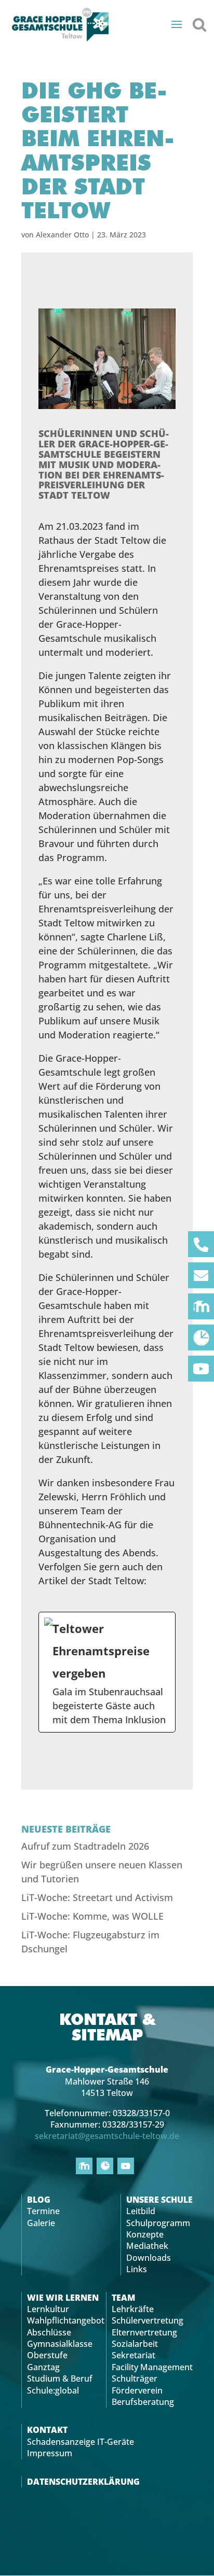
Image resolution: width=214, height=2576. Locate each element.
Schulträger (135, 2378)
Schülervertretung (148, 2320)
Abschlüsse (49, 2332)
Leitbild (141, 2211)
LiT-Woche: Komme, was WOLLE (92, 1916)
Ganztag (43, 2367)
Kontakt (47, 2430)
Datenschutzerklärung (83, 2482)
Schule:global (53, 2390)
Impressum (50, 2453)
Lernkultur (48, 2309)
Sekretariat (133, 2355)
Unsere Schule (159, 2200)
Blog (39, 2200)
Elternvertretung (144, 2332)
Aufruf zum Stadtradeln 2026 (85, 1846)
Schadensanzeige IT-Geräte (81, 2442)
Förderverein (137, 2390)
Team (123, 2298)
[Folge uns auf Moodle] (201, 1306)
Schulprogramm (158, 2223)
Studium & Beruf (60, 2378)
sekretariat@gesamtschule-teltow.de (107, 2136)
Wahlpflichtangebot (66, 2320)
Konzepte (145, 2234)
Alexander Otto (62, 235)
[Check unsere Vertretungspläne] (201, 1338)
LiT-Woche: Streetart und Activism (97, 1897)
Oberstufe (47, 2355)
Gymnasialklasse (60, 2344)
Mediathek (147, 2246)
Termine (43, 2211)
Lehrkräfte (133, 2309)
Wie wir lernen (63, 2298)
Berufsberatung (143, 2402)
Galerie (41, 2223)
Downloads (149, 2258)
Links (137, 2269)
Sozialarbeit (135, 2344)
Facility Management (152, 2367)
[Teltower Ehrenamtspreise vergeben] (107, 1672)
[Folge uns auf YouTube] (201, 1369)
